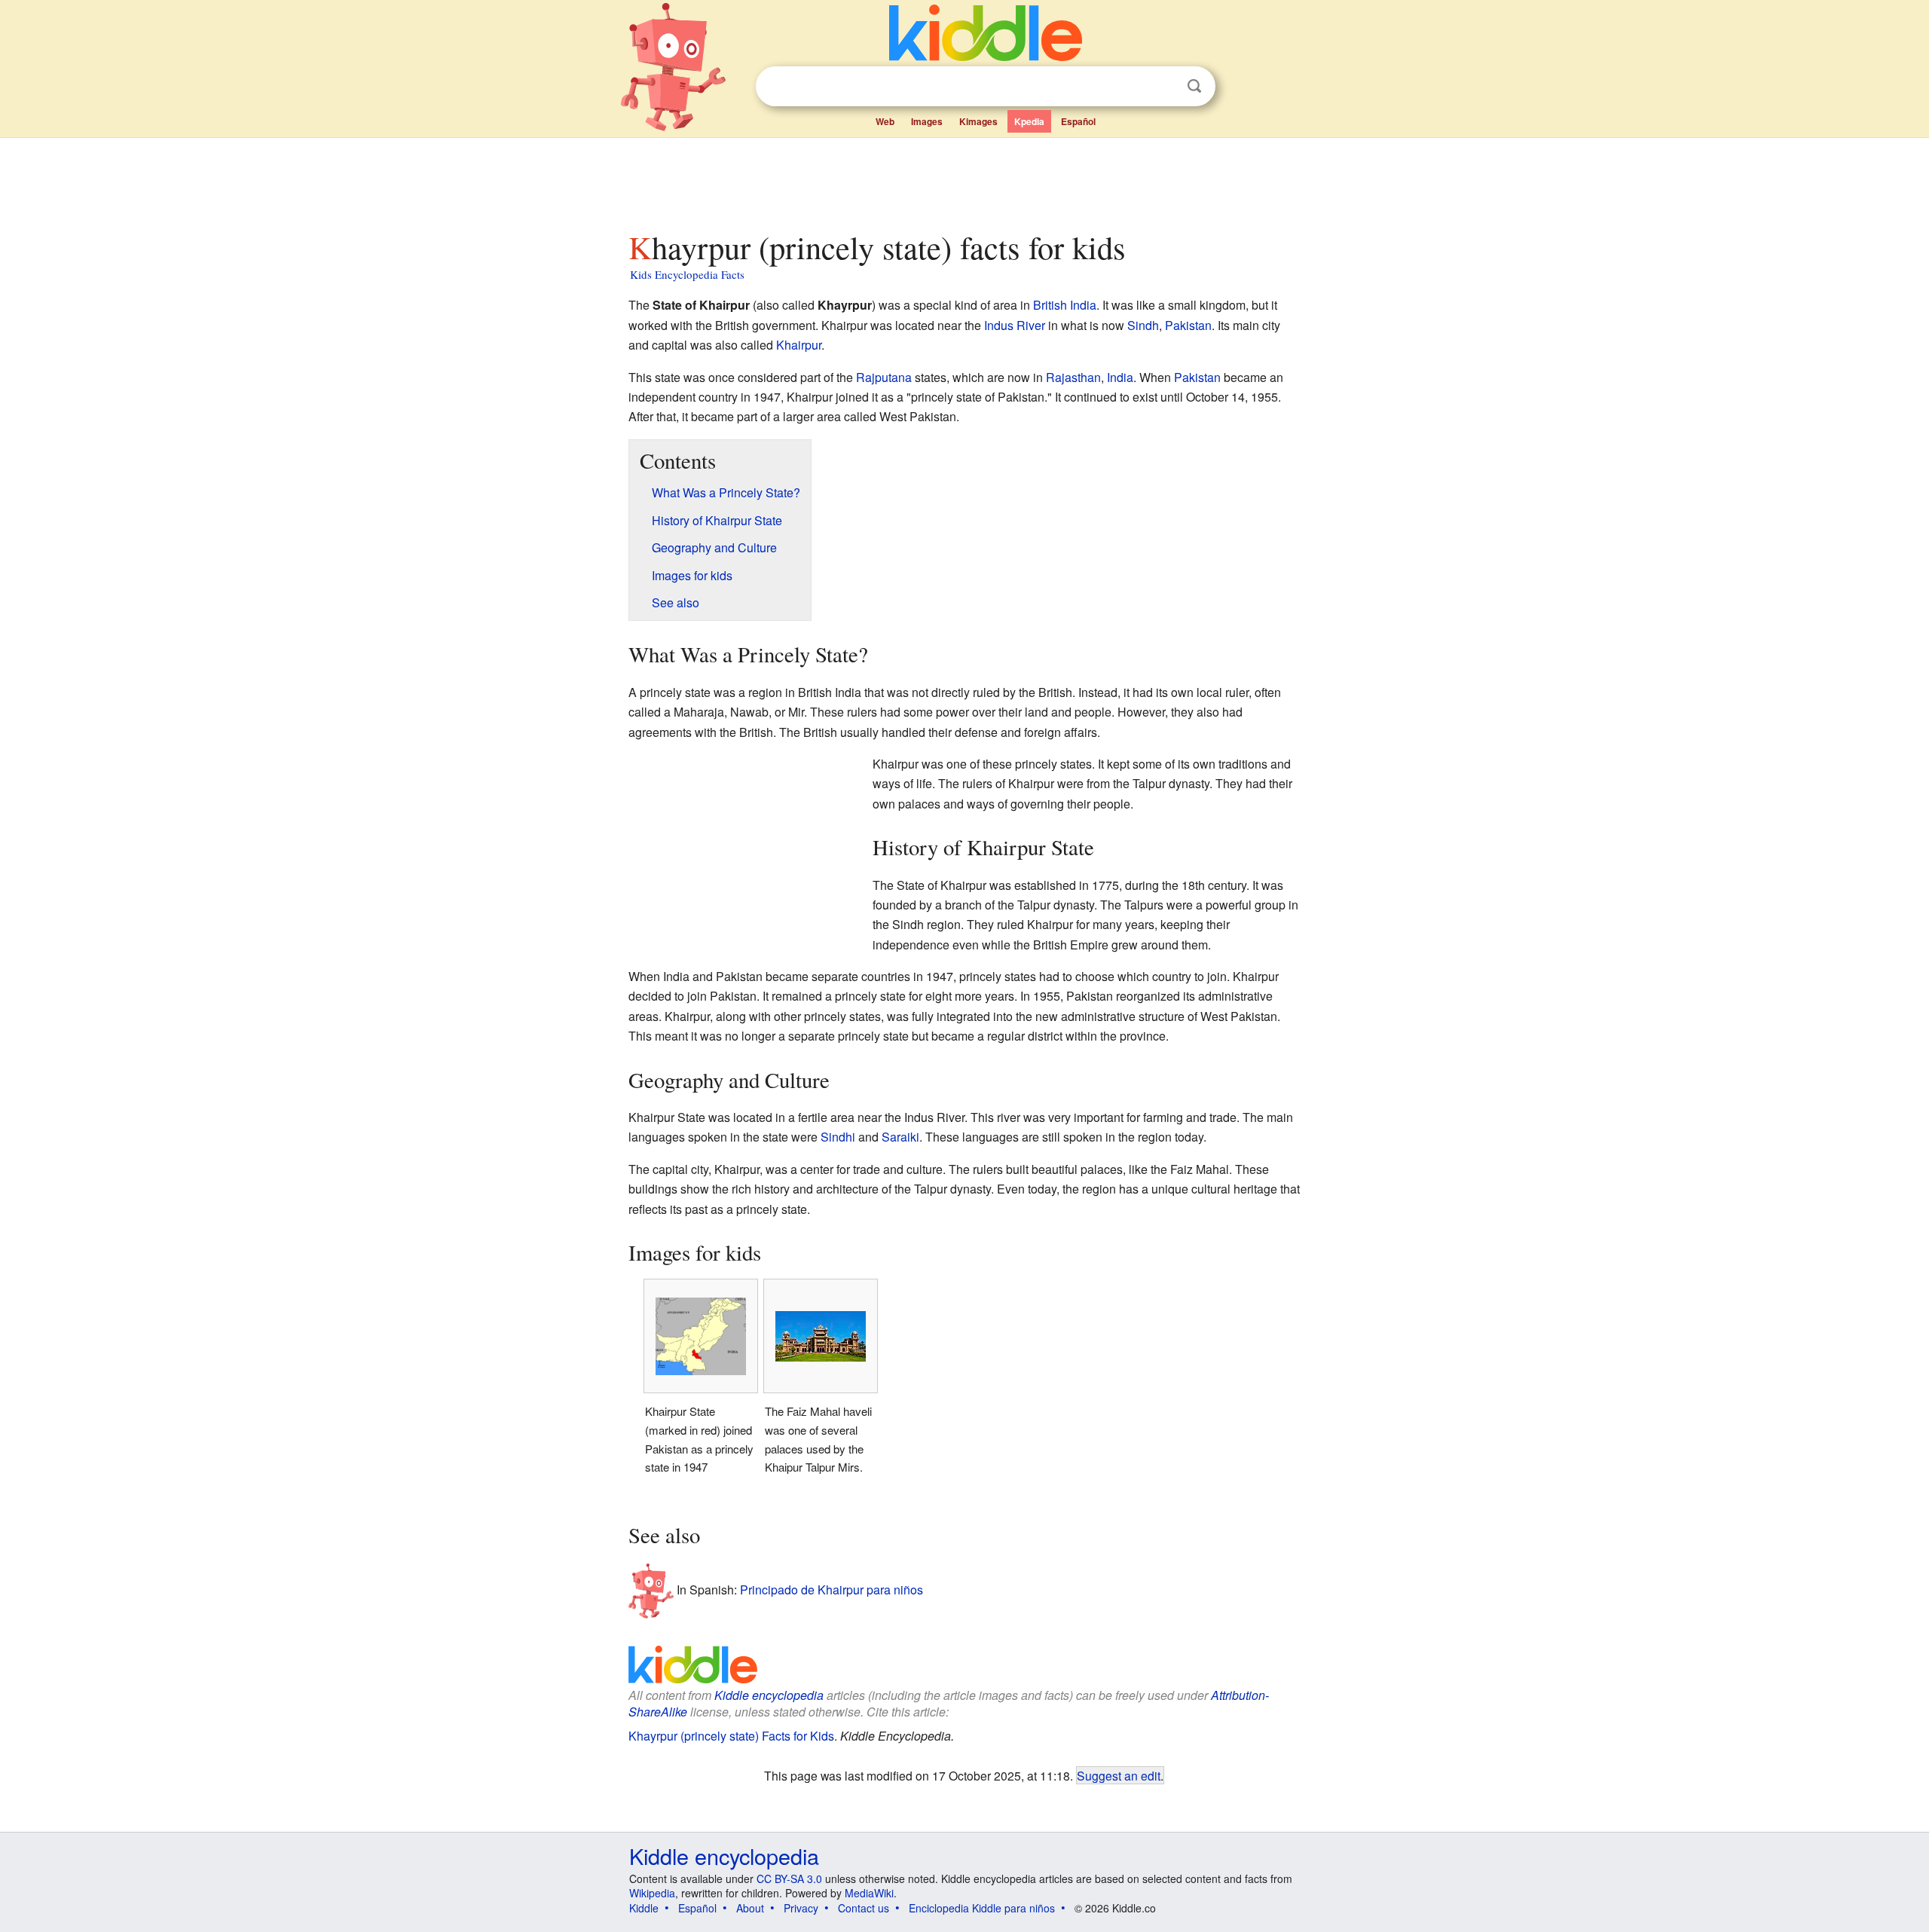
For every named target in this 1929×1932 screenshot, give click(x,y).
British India (1065, 305)
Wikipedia (652, 1893)
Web (885, 121)
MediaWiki (869, 1893)
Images (927, 121)
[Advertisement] (964, 180)
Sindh (1143, 325)
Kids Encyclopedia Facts (687, 274)
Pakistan (1188, 325)
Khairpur (799, 345)
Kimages (978, 121)
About (750, 1908)
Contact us (864, 1908)
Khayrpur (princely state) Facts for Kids (731, 1736)
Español (1078, 121)
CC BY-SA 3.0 (789, 1879)
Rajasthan (1073, 377)
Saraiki (900, 1137)
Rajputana (884, 377)
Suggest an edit (1119, 1775)
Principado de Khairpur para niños (832, 1589)
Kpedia (1029, 121)
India (1120, 377)
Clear (1163, 87)
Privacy (801, 1908)
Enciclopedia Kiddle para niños (982, 1908)
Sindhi (838, 1137)
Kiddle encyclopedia (769, 1695)
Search (1194, 86)
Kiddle (644, 1908)
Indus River (1015, 325)
